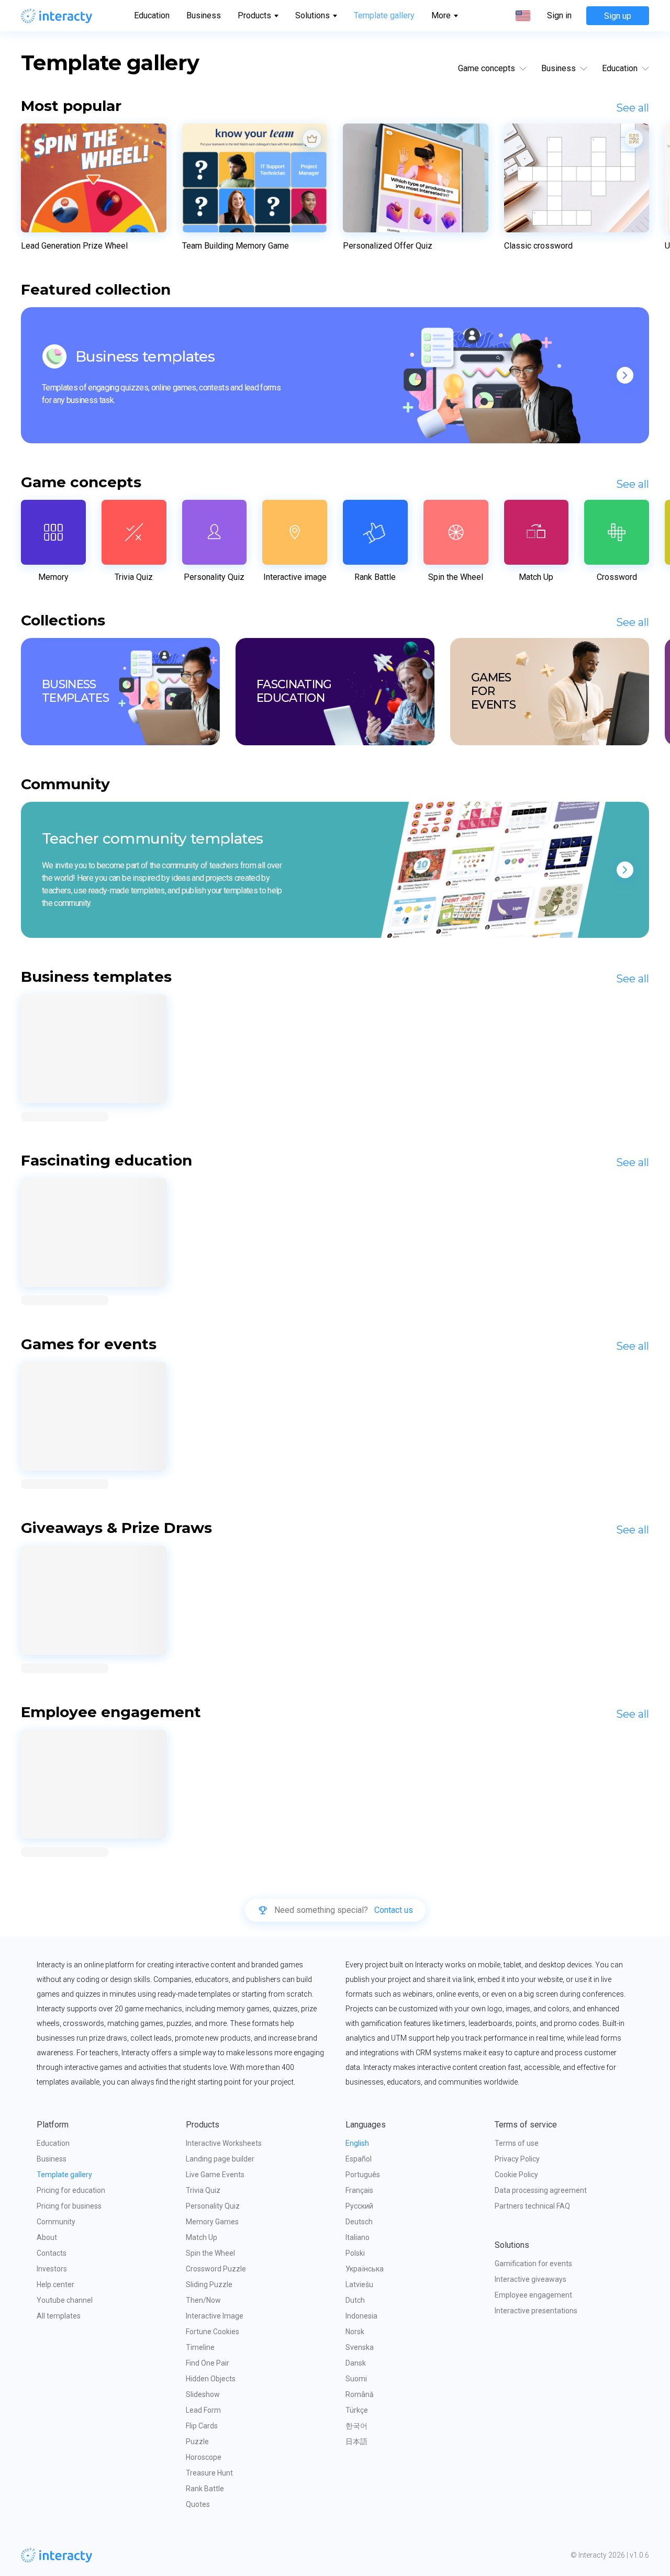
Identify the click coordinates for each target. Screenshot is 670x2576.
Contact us (394, 1910)
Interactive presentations (536, 2311)
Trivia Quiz (203, 2190)
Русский (359, 2206)
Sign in (559, 16)
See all (633, 108)
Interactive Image (215, 2316)
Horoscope (204, 2457)
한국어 (356, 2426)
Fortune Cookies (213, 2332)
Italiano (358, 2237)
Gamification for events (533, 2264)
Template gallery (384, 15)
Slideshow (203, 2394)
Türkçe (357, 2410)
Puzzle (197, 2441)
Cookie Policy (516, 2175)
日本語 (356, 2441)
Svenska (360, 2347)
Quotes (198, 2504)
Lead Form (203, 2410)
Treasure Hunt (209, 2473)
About (47, 2237)
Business (204, 15)
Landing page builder (220, 2159)
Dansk (356, 2363)
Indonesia (361, 2316)
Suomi (356, 2379)
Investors (52, 2269)
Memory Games (212, 2222)
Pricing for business (69, 2206)
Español (359, 2159)
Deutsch (359, 2222)
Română (360, 2394)
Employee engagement (533, 2295)
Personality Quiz (213, 2206)
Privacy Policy (517, 2159)
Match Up (202, 2237)
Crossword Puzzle (216, 2269)
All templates (59, 2316)
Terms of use (517, 2143)
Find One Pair (208, 2363)
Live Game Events (215, 2175)
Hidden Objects (211, 2379)
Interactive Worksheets (224, 2143)
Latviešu (359, 2284)
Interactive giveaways (531, 2279)
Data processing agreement (541, 2190)
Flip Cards (202, 2426)
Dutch (355, 2300)
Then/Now (203, 2300)
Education (152, 15)
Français (359, 2190)
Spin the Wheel (210, 2253)
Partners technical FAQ (532, 2206)
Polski (355, 2253)
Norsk (355, 2332)
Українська (365, 2269)
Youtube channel (65, 2300)
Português (363, 2175)
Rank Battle (205, 2489)
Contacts (52, 2253)
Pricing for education (71, 2190)
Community (56, 2222)
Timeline (200, 2347)
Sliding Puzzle (209, 2284)
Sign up (618, 16)
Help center (55, 2284)
